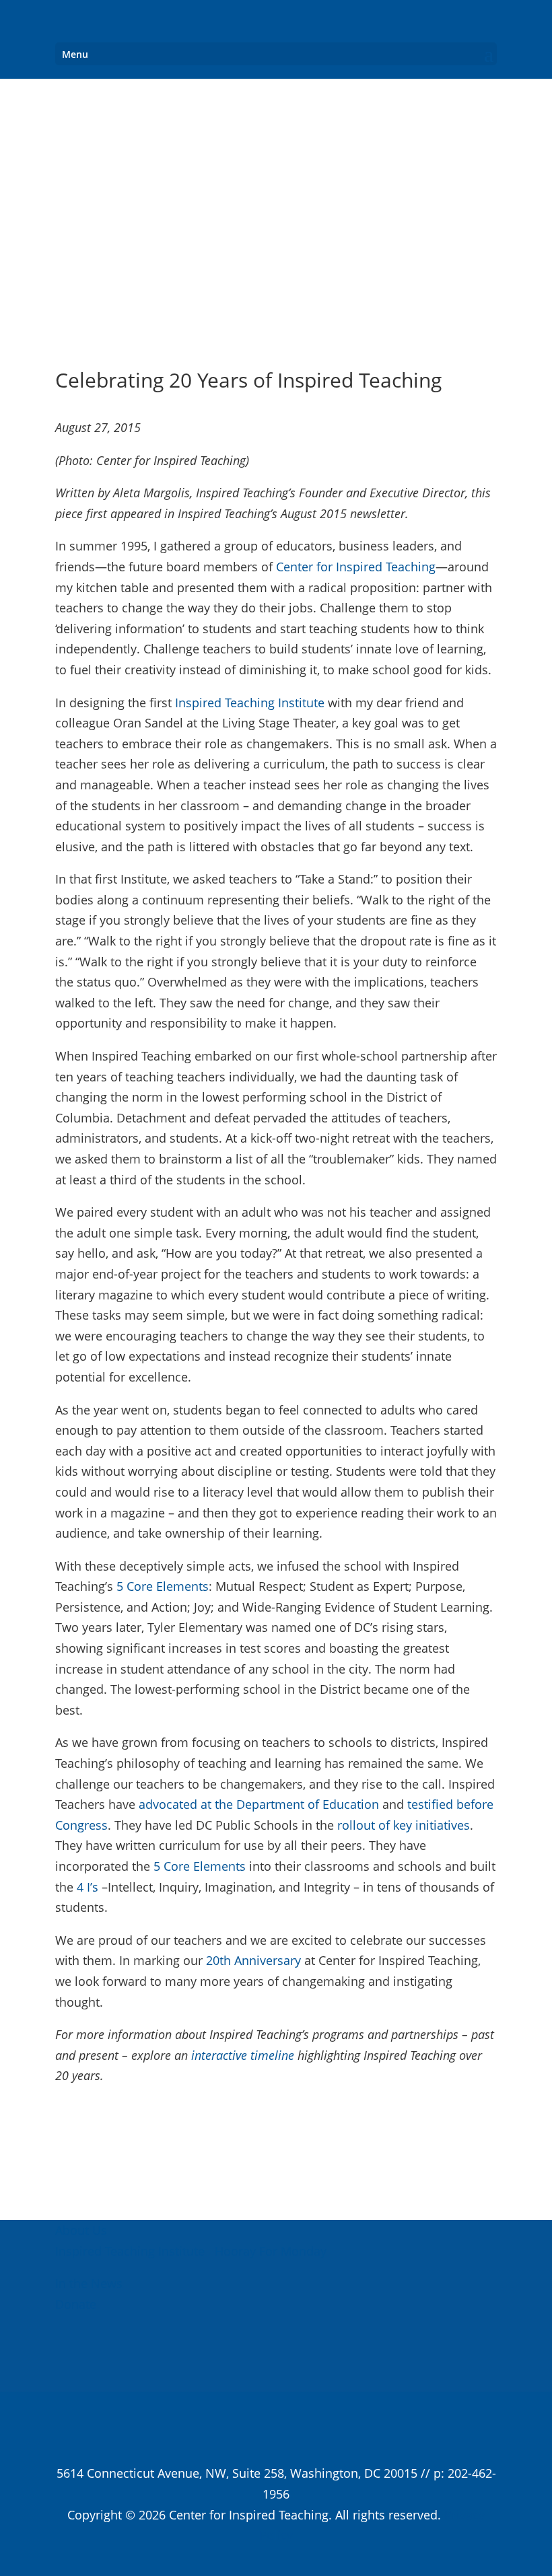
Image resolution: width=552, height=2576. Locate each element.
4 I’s (88, 1887)
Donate (76, 2304)
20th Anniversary (253, 1960)
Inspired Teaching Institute (250, 703)
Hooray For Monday (269, 2251)
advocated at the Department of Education (259, 1804)
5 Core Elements (163, 1586)
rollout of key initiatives (404, 1825)
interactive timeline (243, 2055)
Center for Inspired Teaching (356, 567)
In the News (89, 2283)
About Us (81, 2230)
